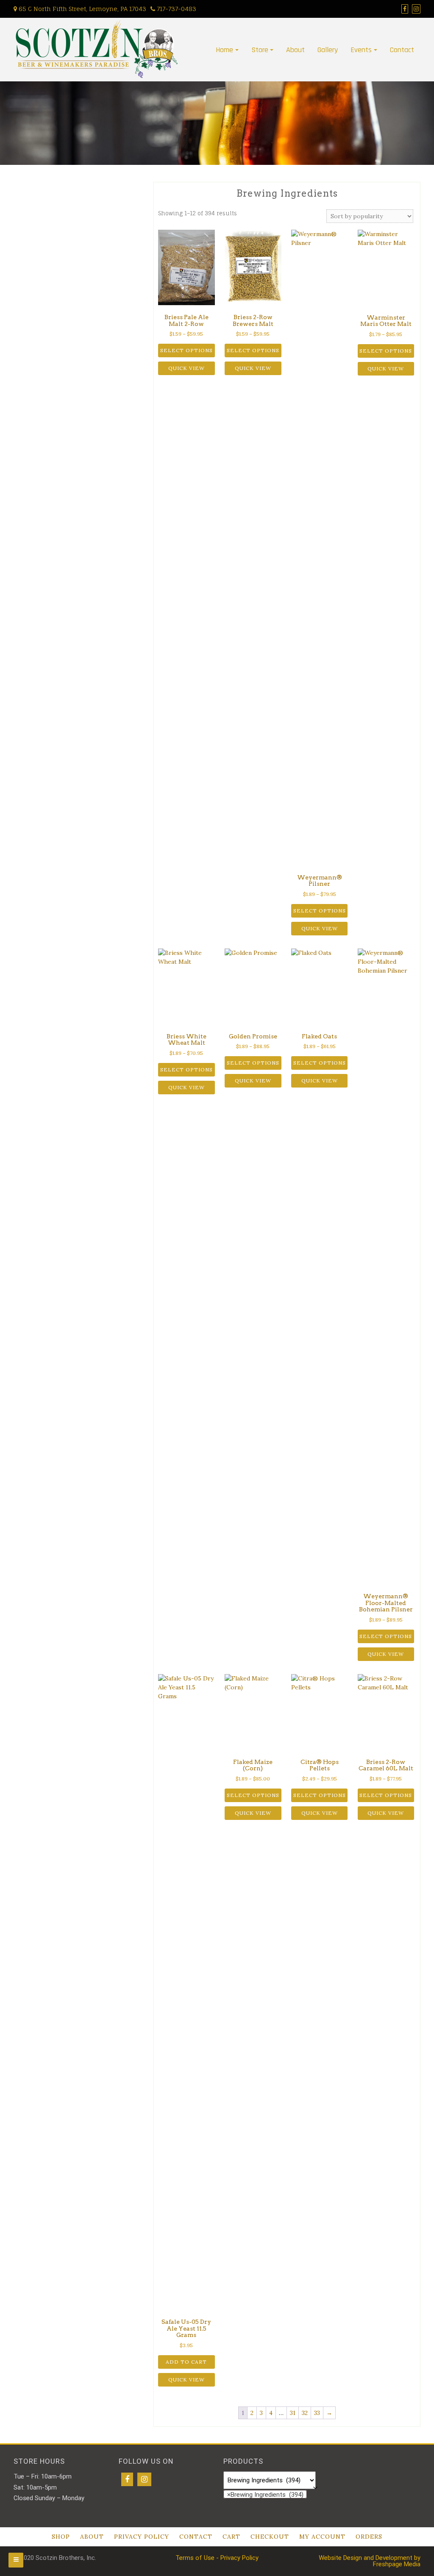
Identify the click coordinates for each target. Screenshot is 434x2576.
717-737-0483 (176, 9)
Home (224, 50)
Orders (369, 2537)
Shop (61, 2537)
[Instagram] (144, 2479)
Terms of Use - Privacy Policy (217, 2558)
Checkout (270, 2537)
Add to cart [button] (186, 2362)
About (295, 50)
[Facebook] (127, 2479)
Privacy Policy (142, 2537)
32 (305, 2413)
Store (260, 50)
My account (322, 2537)
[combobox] (265, 2494)
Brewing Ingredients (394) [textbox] (265, 2494)
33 (317, 2413)
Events (361, 50)
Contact (402, 50)
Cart (231, 2537)
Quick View (186, 368)
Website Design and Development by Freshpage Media (370, 2561)
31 (293, 2413)
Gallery (328, 50)
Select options (186, 350)
